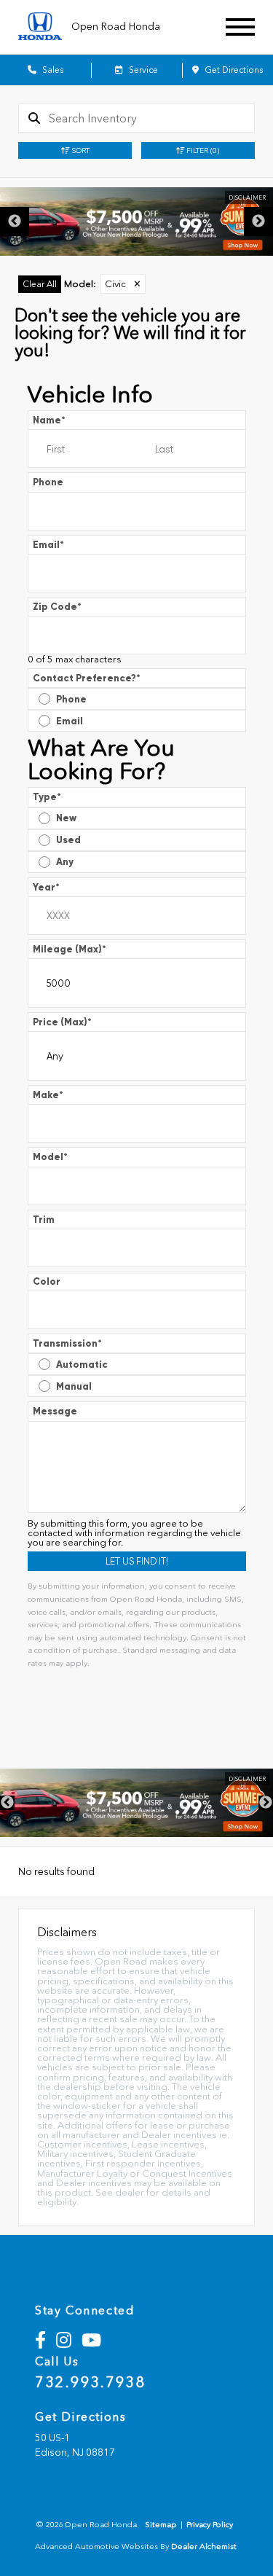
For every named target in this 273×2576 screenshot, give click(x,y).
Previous (15, 222)
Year (46, 887)
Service (142, 70)
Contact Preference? (87, 678)
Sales (52, 70)
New (66, 818)
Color (47, 1281)
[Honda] (40, 27)
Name (49, 420)
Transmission (67, 1343)
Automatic (82, 1365)
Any (65, 862)
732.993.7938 (90, 2382)
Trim (44, 1220)
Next (258, 222)
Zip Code (57, 607)
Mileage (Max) (70, 949)
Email (48, 545)
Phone (48, 482)
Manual (74, 1386)
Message (55, 1411)
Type (47, 797)
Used (68, 840)
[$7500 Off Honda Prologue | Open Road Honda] (136, 222)
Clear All (40, 284)
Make (48, 1095)
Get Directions (233, 70)
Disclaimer (247, 197)
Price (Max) (62, 1022)
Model (50, 1157)
